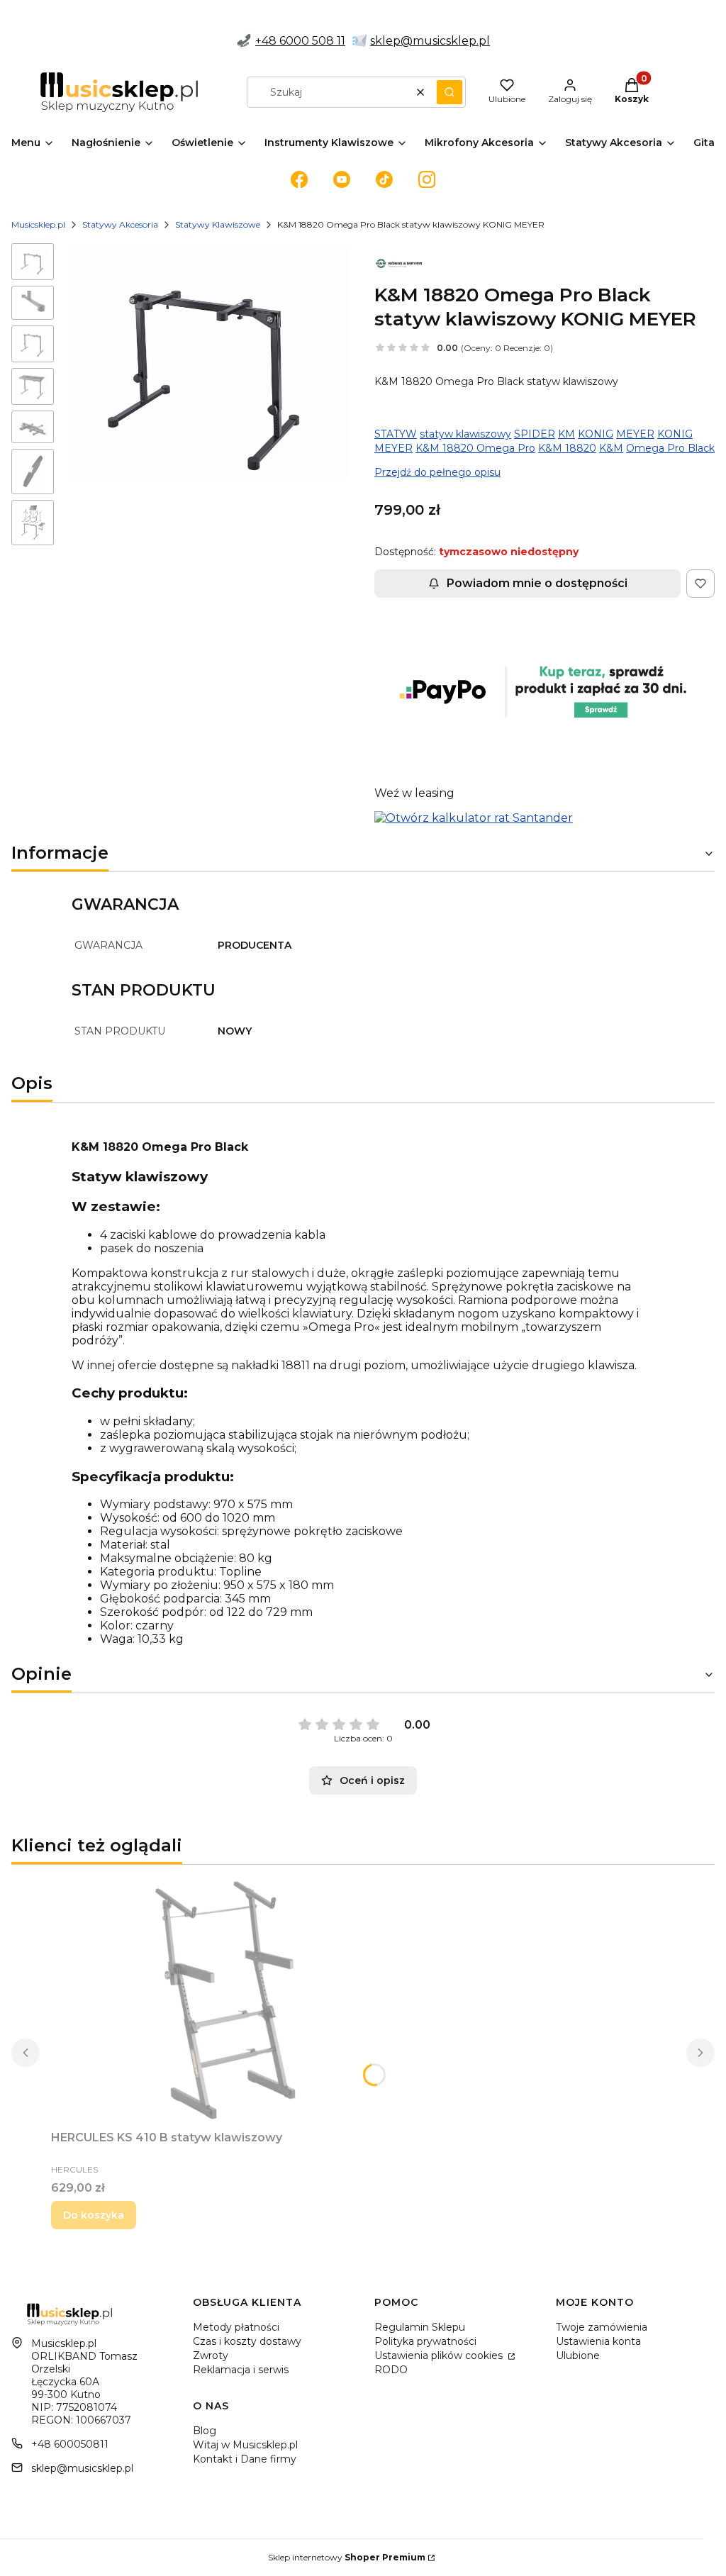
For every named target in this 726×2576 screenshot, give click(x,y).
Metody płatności (236, 2327)
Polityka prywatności (425, 2341)
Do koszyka (94, 2215)
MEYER (635, 434)
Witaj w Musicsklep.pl (245, 2445)
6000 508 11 (312, 41)
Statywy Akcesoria (120, 224)
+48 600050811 (70, 2444)
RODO (391, 2370)
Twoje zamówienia (602, 2327)
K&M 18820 (567, 448)
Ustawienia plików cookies (440, 2355)
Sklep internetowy (347, 2557)
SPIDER (535, 434)
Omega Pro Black (670, 448)
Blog (205, 2431)
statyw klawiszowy (465, 434)
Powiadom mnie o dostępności (537, 583)
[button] (449, 92)
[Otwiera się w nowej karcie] (299, 179)
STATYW (396, 434)
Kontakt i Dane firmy (245, 2459)
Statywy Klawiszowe (218, 224)
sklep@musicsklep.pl (430, 41)
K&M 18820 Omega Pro (475, 448)
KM (566, 434)
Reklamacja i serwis (241, 2370)
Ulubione (578, 2355)
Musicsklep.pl (38, 224)
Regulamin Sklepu (420, 2327)
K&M (611, 448)
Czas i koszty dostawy (247, 2341)
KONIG (596, 434)
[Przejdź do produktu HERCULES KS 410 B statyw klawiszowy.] (228, 2000)
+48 (267, 41)
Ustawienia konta (598, 2341)
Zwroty (211, 2355)
